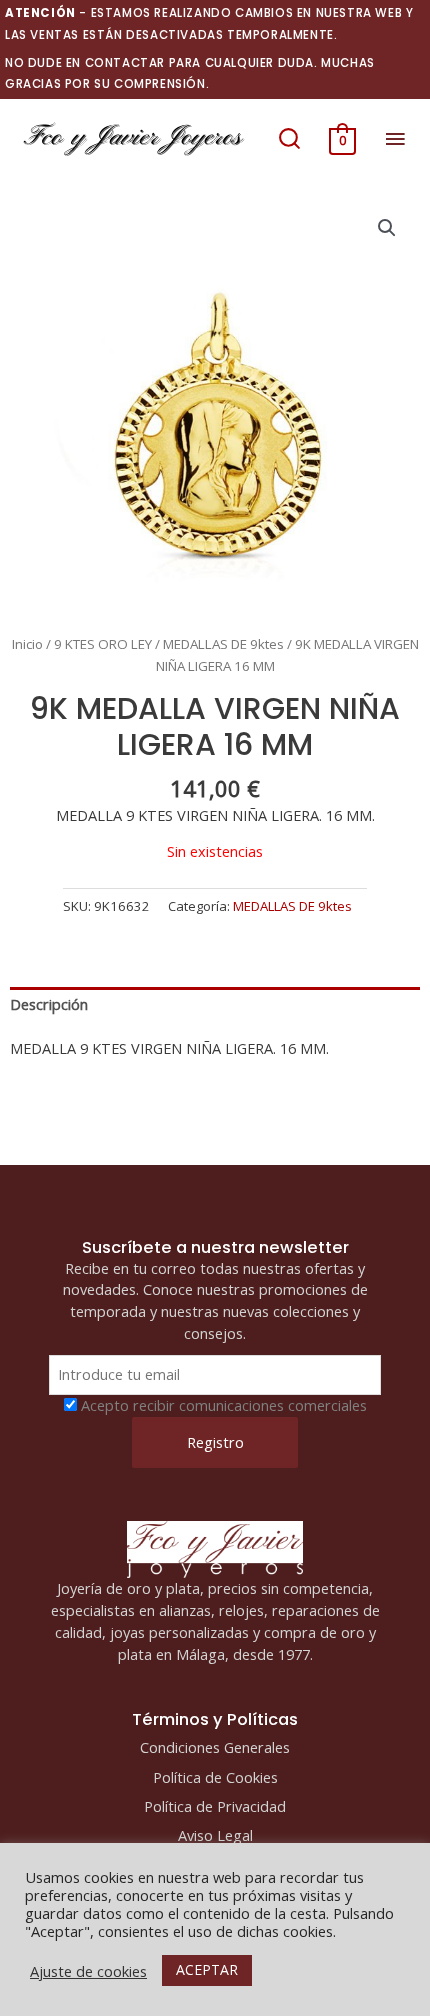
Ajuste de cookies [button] (88, 1971)
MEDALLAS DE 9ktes (223, 644)
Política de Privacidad (215, 1806)
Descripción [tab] (49, 1004)
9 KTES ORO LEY (103, 644)
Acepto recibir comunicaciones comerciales (224, 1405)
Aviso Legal (215, 1835)
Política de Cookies (215, 1777)
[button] (289, 139)
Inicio (27, 644)
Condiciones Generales (215, 1747)
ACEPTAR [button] (207, 1969)
